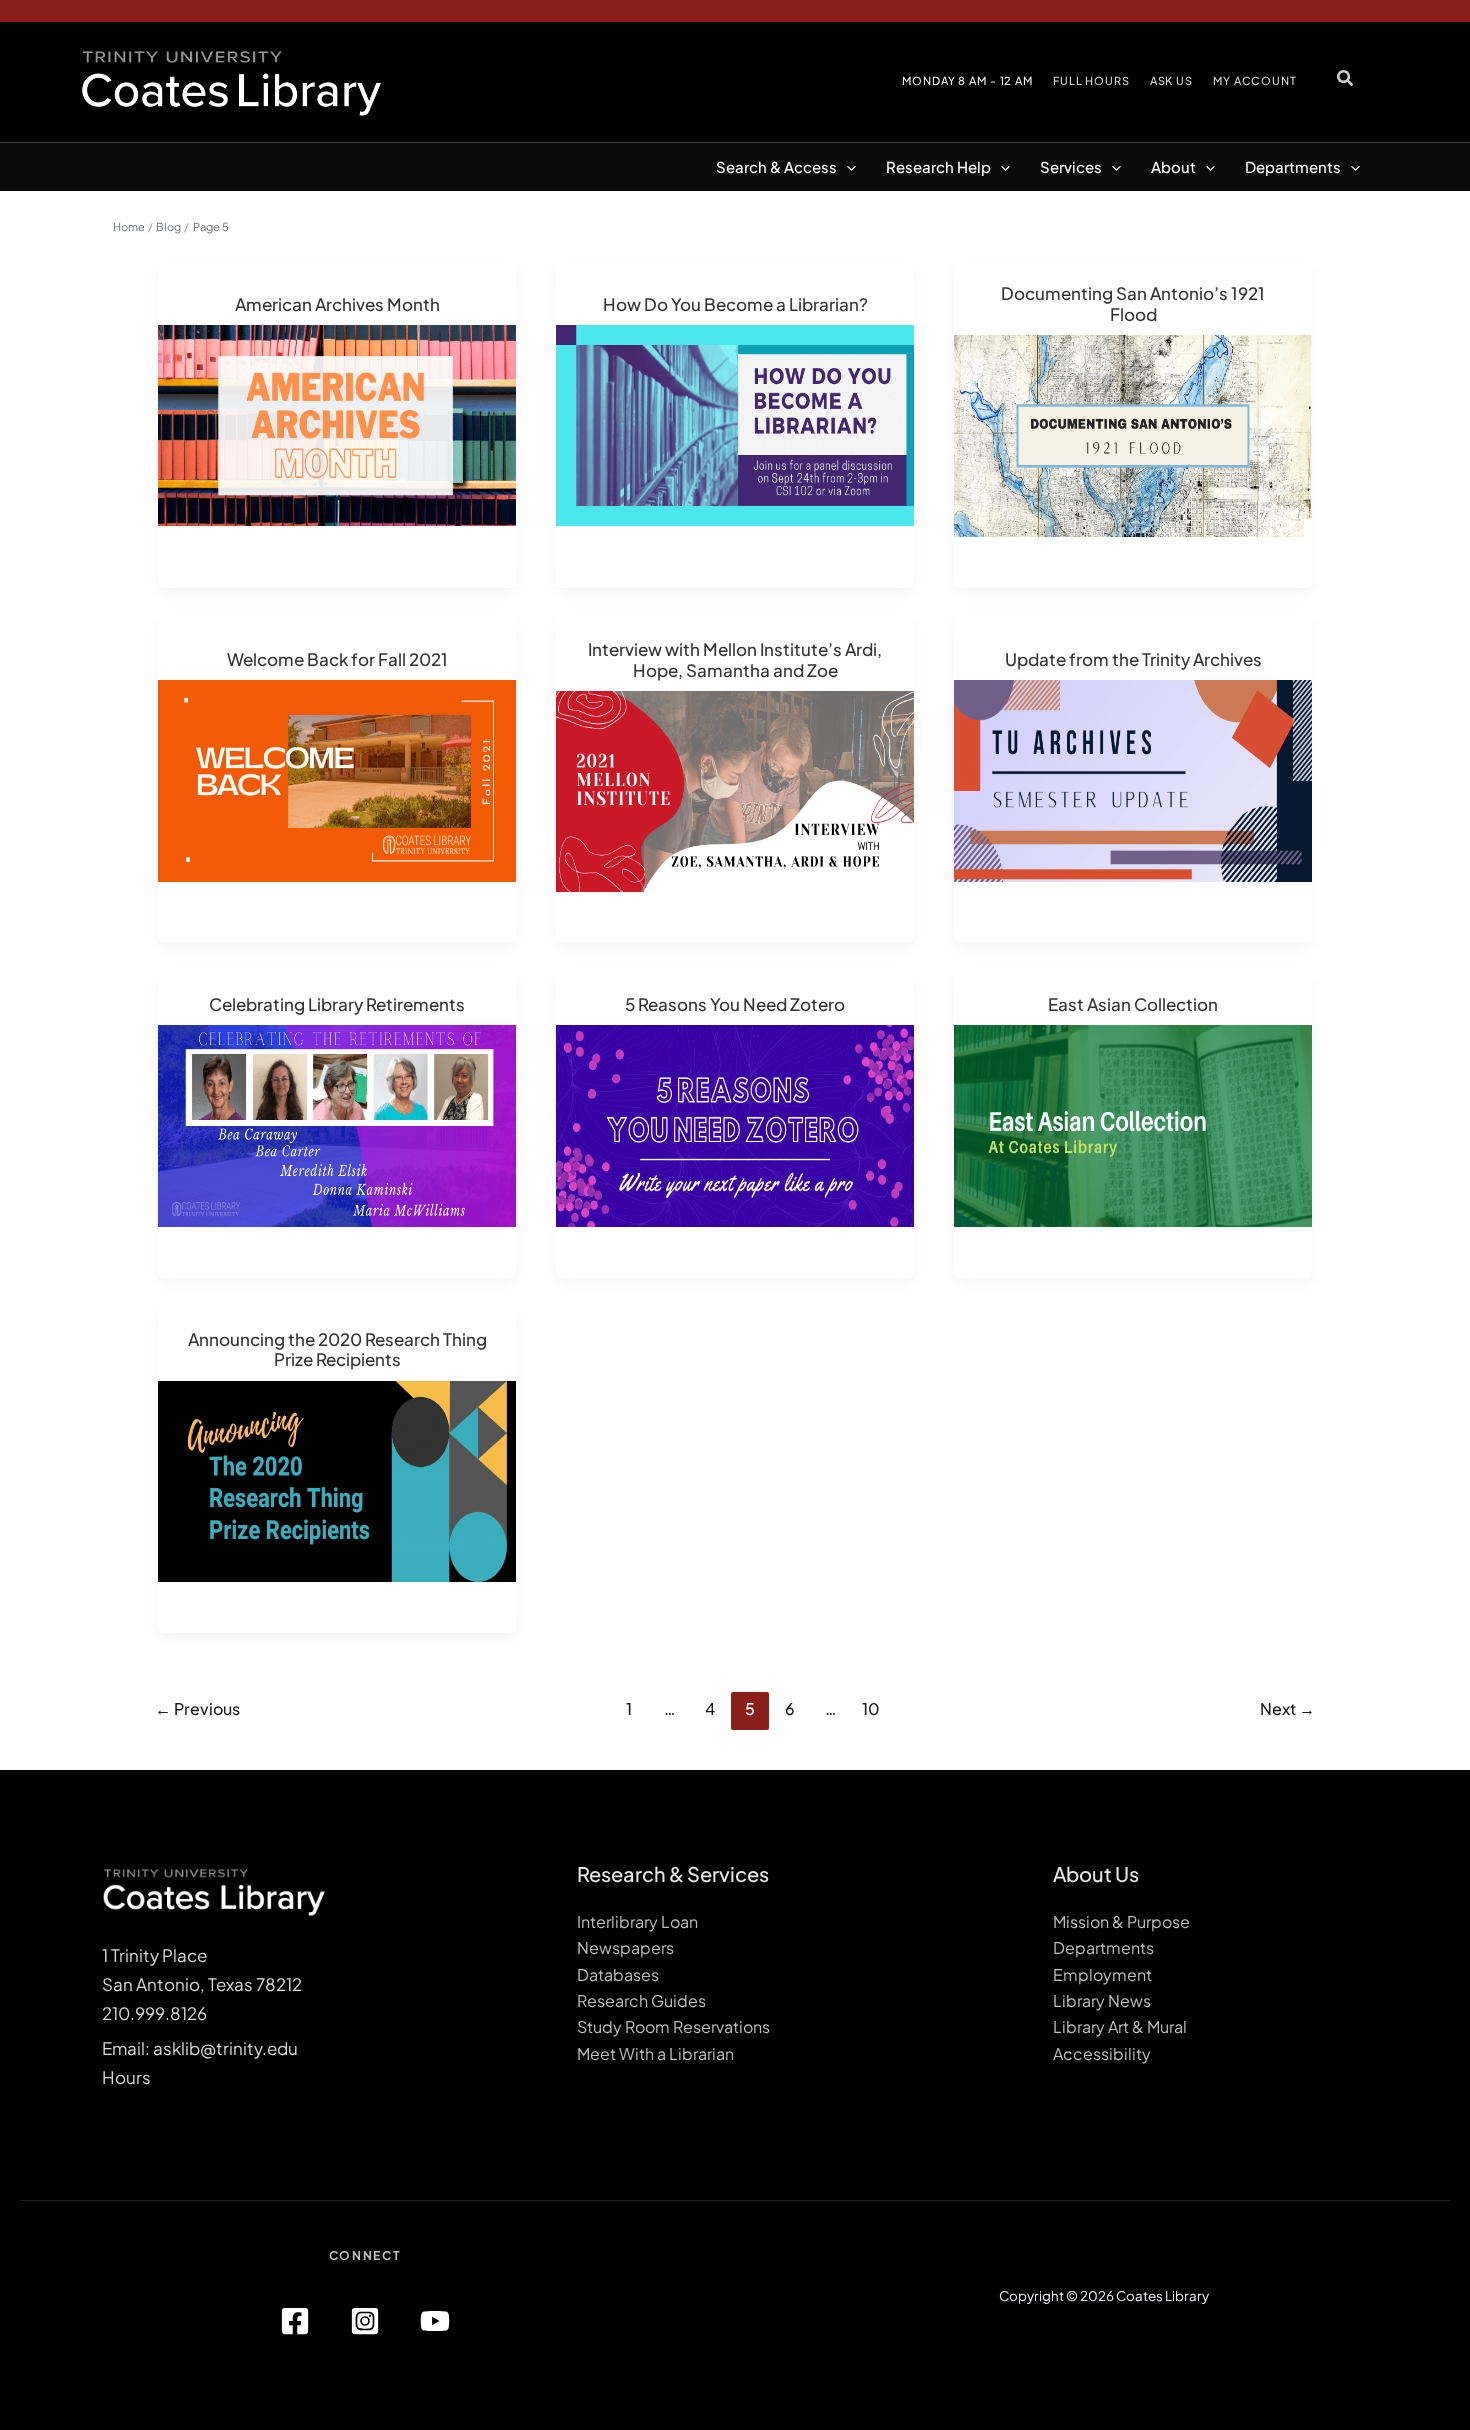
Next (1287, 1708)
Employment (1102, 1974)
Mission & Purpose (1121, 1921)
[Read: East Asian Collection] (1133, 1123)
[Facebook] (295, 2321)
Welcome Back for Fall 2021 (337, 659)
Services (1071, 166)
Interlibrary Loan (637, 1921)
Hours (126, 2077)
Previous (197, 1708)
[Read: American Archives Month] (337, 423)
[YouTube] (435, 2321)
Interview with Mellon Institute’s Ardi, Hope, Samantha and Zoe (735, 659)
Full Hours (1091, 80)
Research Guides (641, 2000)
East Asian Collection (1133, 1004)
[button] (1346, 77)
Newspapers (625, 1947)
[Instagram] (365, 2321)
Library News (1102, 2000)
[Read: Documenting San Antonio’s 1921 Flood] (1133, 434)
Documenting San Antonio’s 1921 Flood (1133, 303)
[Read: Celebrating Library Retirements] (337, 1123)
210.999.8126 (154, 2013)
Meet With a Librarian (655, 2053)
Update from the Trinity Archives (1133, 659)
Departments (1293, 166)
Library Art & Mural (1120, 2026)
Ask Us (1171, 80)
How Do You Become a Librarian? (735, 304)
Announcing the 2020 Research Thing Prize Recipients (337, 1349)
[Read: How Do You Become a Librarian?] (735, 423)
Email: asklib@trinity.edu (200, 2048)
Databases (618, 1974)
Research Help (938, 166)
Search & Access (776, 166)
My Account (1255, 80)
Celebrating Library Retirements (337, 1004)
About (1173, 166)
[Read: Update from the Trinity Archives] (1133, 779)
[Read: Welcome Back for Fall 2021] (337, 779)
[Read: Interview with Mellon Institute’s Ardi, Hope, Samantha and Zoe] (735, 789)
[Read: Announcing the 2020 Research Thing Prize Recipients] (337, 1479)
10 (871, 1708)
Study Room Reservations (673, 2026)
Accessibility (1102, 2053)
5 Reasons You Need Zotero (735, 1004)
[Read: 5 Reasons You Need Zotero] (735, 1123)
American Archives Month (337, 304)
